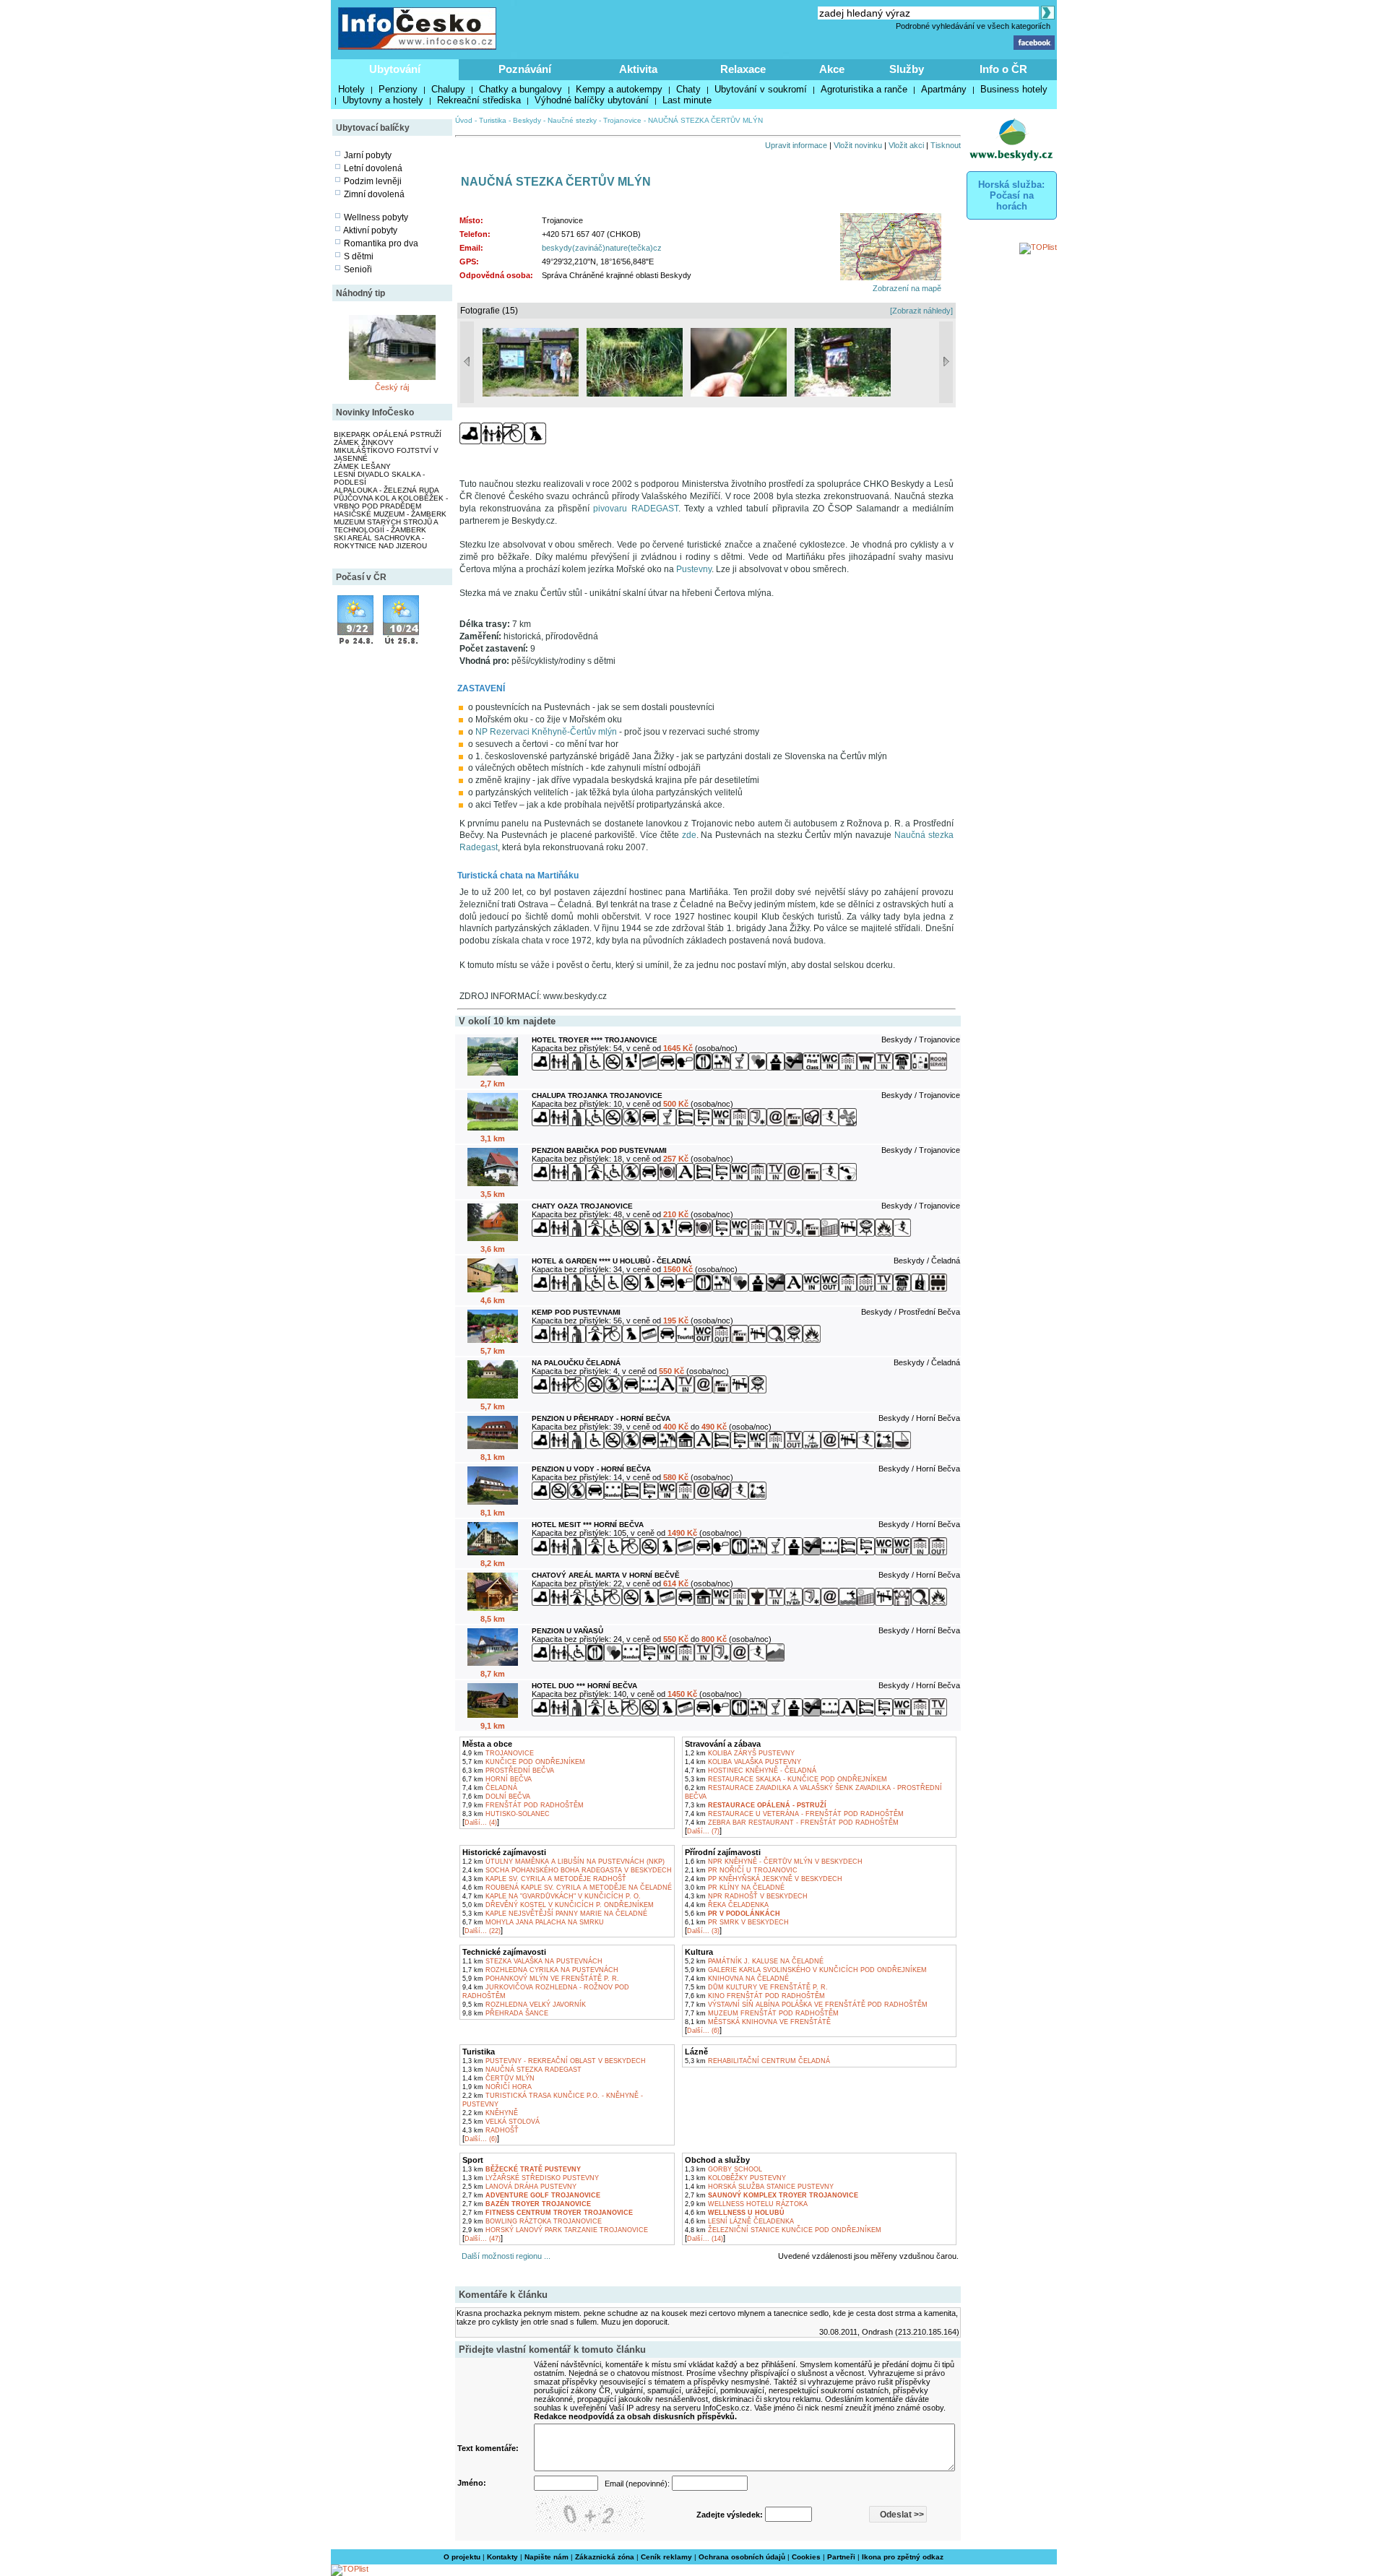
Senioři (358, 269)
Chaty (688, 89)
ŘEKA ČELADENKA (727, 1905)
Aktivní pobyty (370, 230)
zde (689, 835)
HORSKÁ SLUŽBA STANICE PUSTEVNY (759, 2187)
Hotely (351, 89)
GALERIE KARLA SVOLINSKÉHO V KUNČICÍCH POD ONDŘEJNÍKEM (806, 1970)
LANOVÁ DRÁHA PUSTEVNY (519, 2187)
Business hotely (1014, 89)
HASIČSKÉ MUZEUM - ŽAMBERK (390, 514)
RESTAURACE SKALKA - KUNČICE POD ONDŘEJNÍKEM (786, 1779)
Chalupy (448, 89)
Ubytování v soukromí (761, 89)
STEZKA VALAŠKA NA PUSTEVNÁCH (532, 1961)
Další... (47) (483, 2239)
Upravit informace (796, 145)
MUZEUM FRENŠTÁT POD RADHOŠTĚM (762, 2013)
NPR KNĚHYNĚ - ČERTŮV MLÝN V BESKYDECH (774, 1862)
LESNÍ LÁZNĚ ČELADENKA (739, 2221)
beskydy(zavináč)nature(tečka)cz (602, 248)
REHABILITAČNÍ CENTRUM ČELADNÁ (757, 2061)
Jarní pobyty (368, 155)
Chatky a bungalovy (520, 89)
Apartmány (944, 89)
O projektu (462, 2557)
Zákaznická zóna (605, 2557)
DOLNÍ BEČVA (496, 1797)
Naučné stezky (572, 120)
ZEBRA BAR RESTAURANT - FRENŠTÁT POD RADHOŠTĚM (792, 1823)
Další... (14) (705, 2239)
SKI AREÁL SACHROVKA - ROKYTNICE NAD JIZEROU (380, 542)
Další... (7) (703, 1831)
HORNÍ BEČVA (497, 1779)
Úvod (464, 120)
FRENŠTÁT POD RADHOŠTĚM (523, 1805)
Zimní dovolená (374, 194)
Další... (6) (703, 2031)
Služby (907, 69)
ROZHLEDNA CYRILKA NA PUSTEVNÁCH (540, 1970)
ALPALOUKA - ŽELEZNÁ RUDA (386, 490)
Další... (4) (481, 1823)
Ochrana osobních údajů (742, 2557)
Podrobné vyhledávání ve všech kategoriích (973, 26)
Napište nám (546, 2557)
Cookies (806, 2557)
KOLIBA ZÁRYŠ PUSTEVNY (740, 1753)
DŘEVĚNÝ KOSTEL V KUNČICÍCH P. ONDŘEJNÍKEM (558, 1905)
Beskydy (527, 120)
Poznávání (525, 69)
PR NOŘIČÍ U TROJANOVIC (741, 1870)
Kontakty (502, 2557)
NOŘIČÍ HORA (497, 2087)
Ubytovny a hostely (383, 100)
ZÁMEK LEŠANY (362, 466)
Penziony (398, 89)
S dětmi (359, 256)
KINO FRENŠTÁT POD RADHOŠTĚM (755, 1996)
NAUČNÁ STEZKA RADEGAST (522, 2070)
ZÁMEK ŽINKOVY (364, 442)
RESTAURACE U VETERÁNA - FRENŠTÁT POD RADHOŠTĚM (794, 1814)
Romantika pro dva (381, 243)
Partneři (841, 2557)
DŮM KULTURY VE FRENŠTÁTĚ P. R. (756, 1987)
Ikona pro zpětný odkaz (903, 2557)
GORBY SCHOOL (723, 2169)
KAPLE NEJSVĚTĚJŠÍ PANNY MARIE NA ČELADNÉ (555, 1914)
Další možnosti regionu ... (504, 2256)
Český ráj (392, 387)
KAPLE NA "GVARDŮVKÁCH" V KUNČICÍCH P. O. (552, 1896)
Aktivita (638, 69)
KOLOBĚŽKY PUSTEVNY (735, 2178)
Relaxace (743, 69)
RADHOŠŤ (491, 2130)
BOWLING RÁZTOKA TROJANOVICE (532, 2221)
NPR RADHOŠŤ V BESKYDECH (746, 1896)
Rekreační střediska (479, 100)
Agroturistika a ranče (864, 89)
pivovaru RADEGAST (635, 509)
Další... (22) (483, 1931)
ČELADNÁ (490, 1788)
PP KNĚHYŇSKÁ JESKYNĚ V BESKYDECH (764, 1879)
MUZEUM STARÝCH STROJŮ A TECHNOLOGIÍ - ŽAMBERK (386, 526)
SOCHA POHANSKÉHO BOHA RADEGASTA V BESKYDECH (567, 1870)
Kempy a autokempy (619, 89)
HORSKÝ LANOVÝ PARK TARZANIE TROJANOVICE (555, 2230)
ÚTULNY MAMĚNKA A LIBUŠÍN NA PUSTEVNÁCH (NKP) (563, 1862)
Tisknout (946, 145)
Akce (832, 69)
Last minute (687, 100)
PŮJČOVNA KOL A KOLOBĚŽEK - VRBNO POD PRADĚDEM (391, 502)
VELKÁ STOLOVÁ (501, 2122)
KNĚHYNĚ (490, 2113)
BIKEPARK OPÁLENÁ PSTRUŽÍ (388, 435)
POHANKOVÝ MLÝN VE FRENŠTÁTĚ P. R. (541, 1979)
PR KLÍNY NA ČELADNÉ (735, 1888)
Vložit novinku (858, 145)
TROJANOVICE (498, 1753)
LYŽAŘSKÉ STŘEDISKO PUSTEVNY (531, 2178)
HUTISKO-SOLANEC (506, 1814)
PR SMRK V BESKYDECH (737, 1922)
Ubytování (395, 69)
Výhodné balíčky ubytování (592, 100)
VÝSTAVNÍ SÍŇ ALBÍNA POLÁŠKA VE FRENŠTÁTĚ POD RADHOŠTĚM (806, 2005)
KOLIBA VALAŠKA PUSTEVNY (743, 1762)
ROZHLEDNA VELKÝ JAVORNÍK (524, 2005)
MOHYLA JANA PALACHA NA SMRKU (533, 1922)
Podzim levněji (373, 181)
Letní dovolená (373, 168)
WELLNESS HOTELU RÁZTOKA (746, 2204)
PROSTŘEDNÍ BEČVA (508, 1771)
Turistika (493, 120)
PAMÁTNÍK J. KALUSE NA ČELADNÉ (754, 1961)
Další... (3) (703, 1931)
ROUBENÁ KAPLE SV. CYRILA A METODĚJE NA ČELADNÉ (567, 1888)
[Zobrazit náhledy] (921, 311)
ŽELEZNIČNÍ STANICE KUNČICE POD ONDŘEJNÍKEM (783, 2230)
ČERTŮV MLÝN (498, 2078)
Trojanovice (622, 120)
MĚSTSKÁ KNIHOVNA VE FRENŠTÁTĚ (758, 2022)
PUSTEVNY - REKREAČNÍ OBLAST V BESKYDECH (554, 2061)
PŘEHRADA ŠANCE (505, 2013)
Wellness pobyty (376, 217)
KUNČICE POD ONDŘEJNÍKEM (524, 1762)
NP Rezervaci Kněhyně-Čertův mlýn (546, 732)
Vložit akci (906, 145)
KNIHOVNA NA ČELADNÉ (737, 1979)
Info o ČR (1003, 69)
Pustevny (694, 569)
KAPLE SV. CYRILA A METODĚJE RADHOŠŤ (544, 1879)
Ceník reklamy (666, 2557)
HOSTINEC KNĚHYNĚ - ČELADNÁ (751, 1771)
